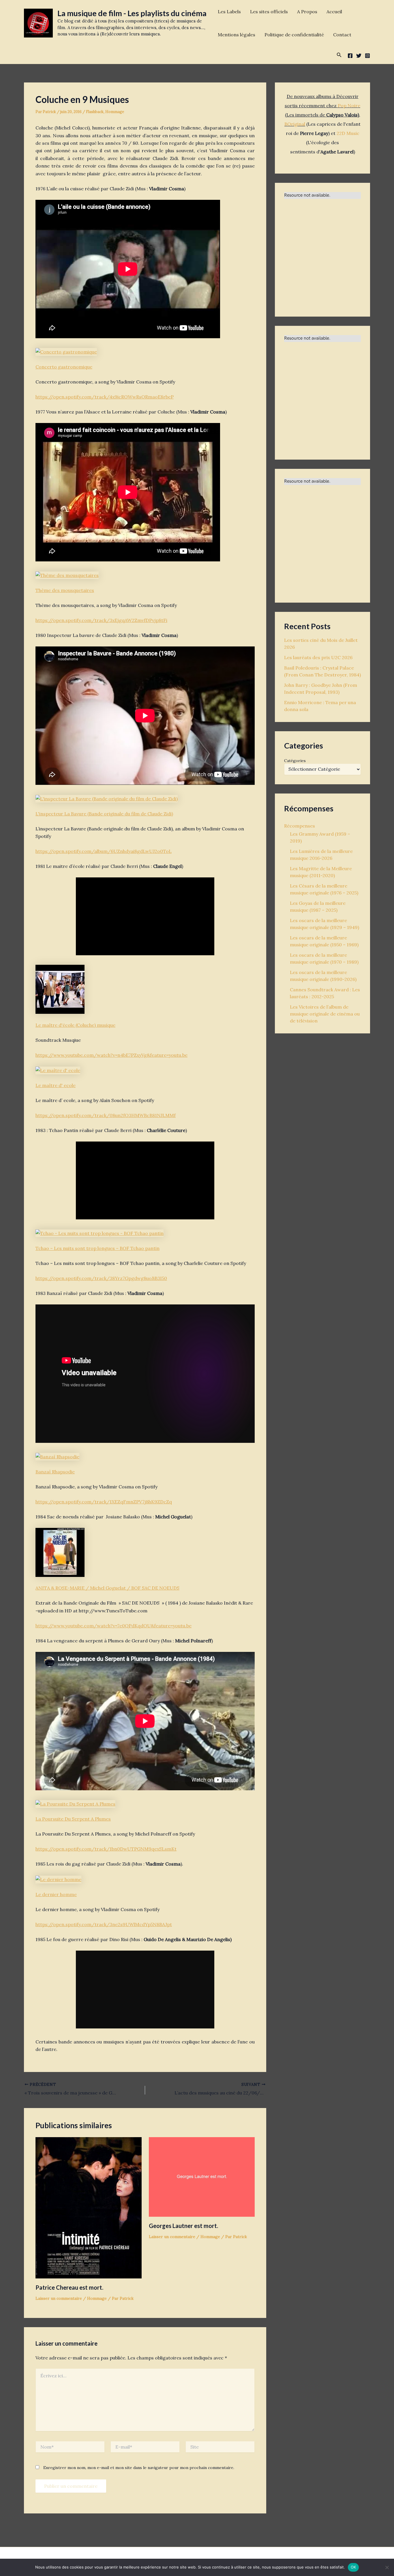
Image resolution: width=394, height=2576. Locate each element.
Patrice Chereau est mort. (69, 2287)
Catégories (295, 761)
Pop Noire (349, 106)
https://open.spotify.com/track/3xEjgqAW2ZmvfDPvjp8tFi (101, 620)
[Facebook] (350, 56)
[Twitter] (359, 56)
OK (353, 2567)
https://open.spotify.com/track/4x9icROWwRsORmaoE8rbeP (105, 397)
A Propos (307, 12)
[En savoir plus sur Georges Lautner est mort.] (202, 2176)
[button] (339, 55)
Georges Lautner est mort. (183, 2226)
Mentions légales (237, 35)
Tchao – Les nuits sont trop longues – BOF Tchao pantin (97, 1248)
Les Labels (229, 12)
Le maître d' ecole (56, 1085)
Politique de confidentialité (294, 35)
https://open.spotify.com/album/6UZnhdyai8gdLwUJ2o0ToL (104, 851)
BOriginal (295, 124)
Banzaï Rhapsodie (55, 1472)
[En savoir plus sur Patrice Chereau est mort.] (89, 2207)
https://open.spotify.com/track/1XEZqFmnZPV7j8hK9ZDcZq (104, 1502)
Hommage (115, 112)
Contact (342, 35)
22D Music (348, 133)
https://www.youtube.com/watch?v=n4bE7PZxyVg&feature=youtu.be (111, 1055)
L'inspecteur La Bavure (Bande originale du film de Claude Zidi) (104, 814)
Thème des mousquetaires (65, 590)
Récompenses (300, 826)
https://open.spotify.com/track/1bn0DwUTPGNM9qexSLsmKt (106, 1849)
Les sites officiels (269, 12)
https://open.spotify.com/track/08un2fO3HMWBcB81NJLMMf (106, 1115)
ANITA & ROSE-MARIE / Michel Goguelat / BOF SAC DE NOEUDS (107, 1588)
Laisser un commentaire (59, 2298)
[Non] (387, 2567)
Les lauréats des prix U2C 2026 (318, 657)
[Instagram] (367, 56)
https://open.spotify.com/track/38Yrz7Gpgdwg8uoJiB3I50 (101, 1278)
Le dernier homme (56, 1894)
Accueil (334, 12)
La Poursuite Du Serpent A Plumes (73, 1819)
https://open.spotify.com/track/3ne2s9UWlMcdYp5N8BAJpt (104, 1924)
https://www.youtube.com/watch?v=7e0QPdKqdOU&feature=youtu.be (113, 1626)
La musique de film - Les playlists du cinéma (132, 13)
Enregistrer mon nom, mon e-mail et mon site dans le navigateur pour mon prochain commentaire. (139, 2468)
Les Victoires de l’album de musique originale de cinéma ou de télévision (325, 1014)
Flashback (95, 112)
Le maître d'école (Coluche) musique (75, 1025)
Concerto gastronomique (64, 367)
